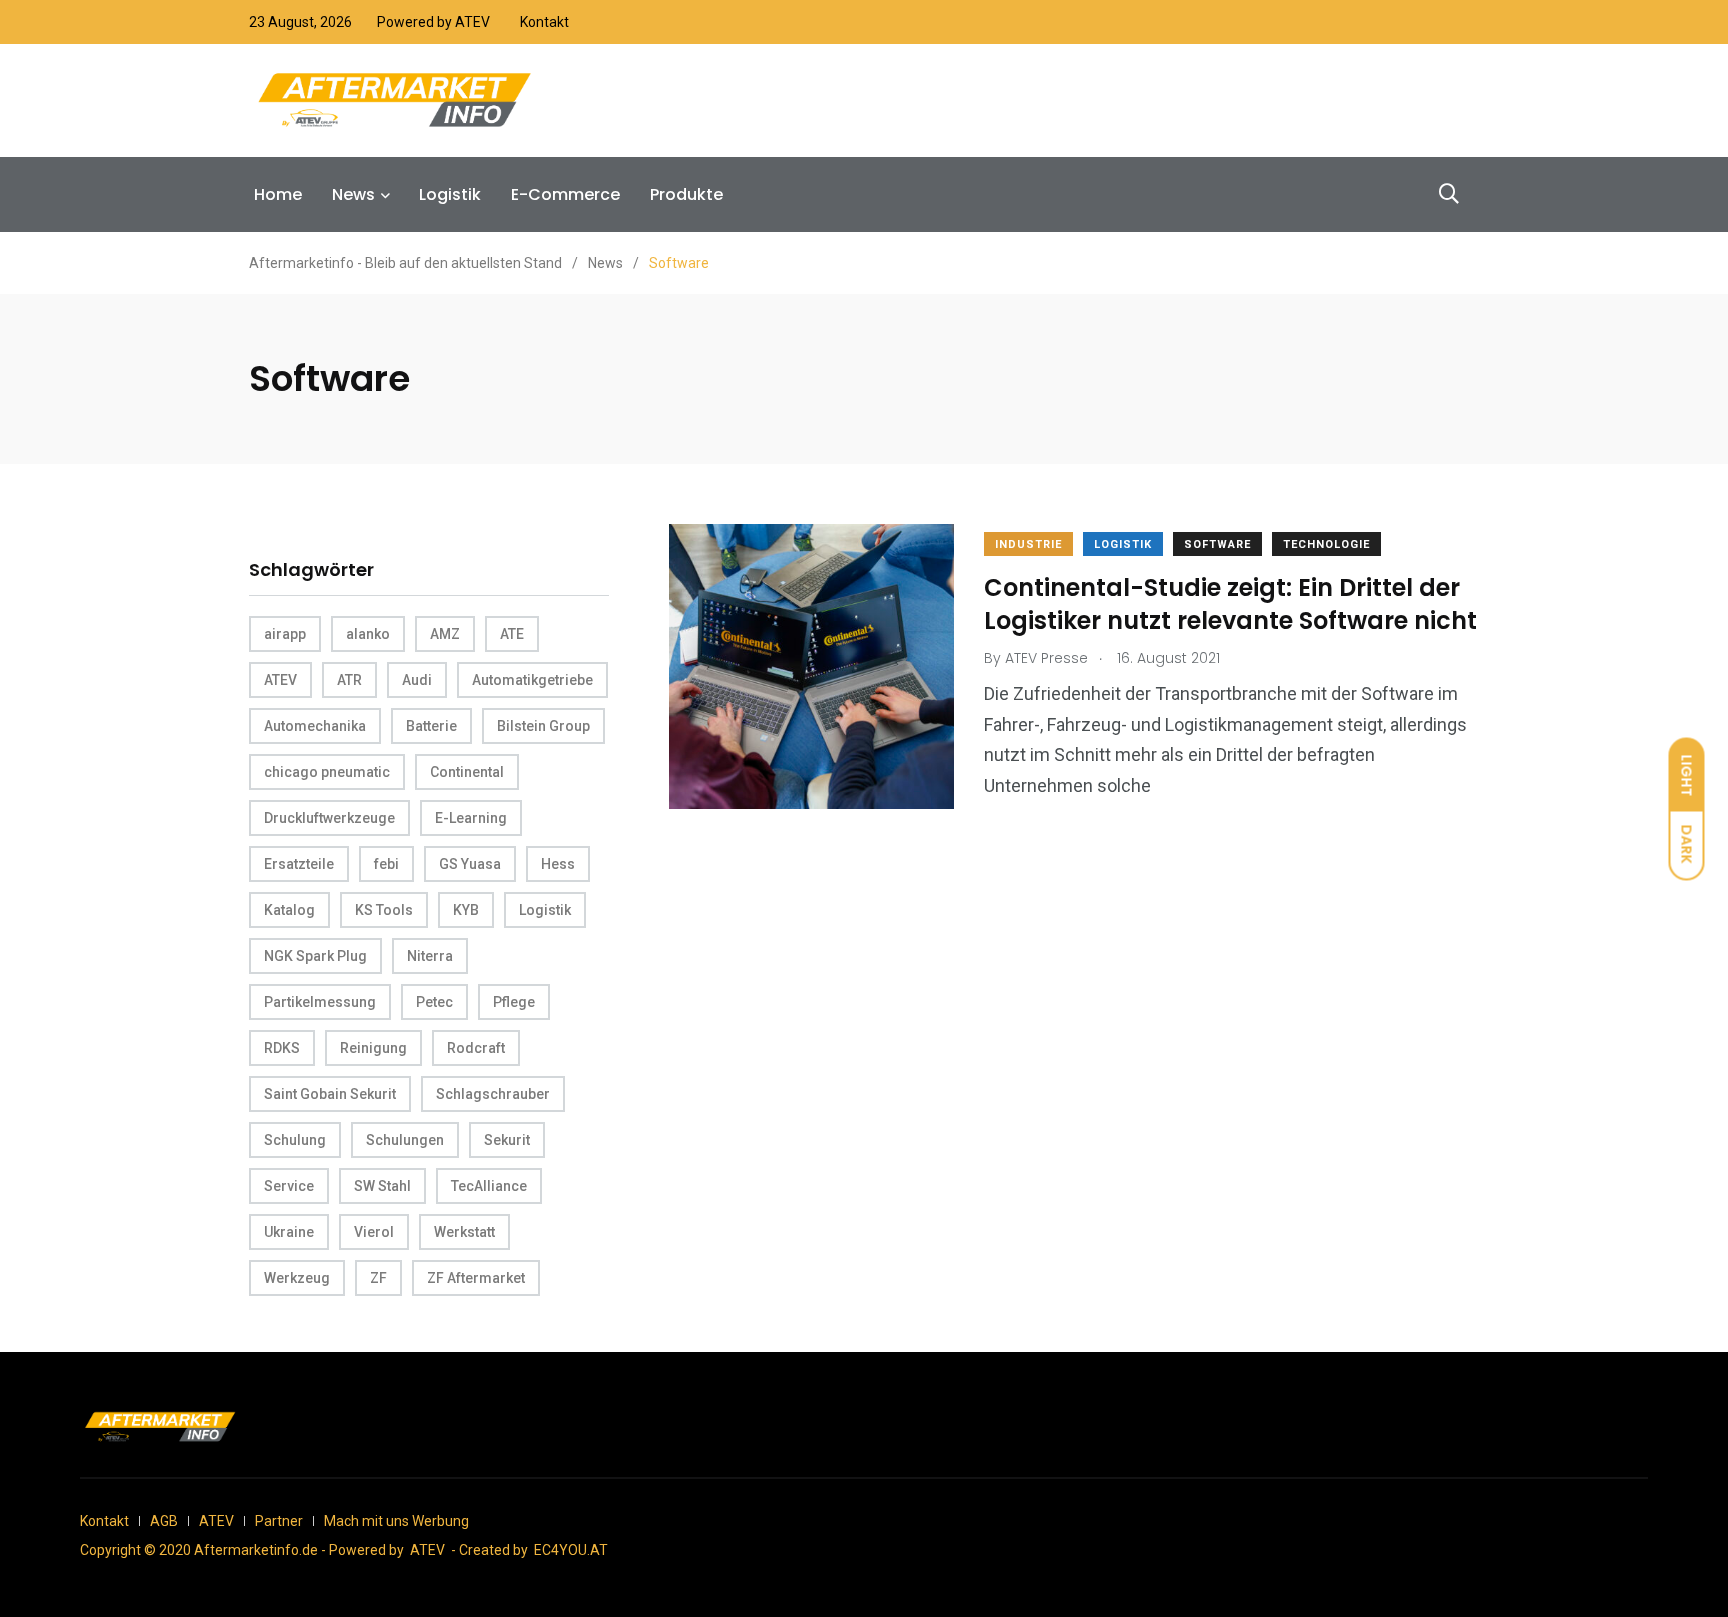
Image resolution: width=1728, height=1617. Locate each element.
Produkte (686, 194)
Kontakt (544, 22)
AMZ (445, 634)
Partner (279, 1521)
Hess (558, 864)
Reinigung (373, 1048)
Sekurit (507, 1140)
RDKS (282, 1048)
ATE (512, 634)
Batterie (431, 726)
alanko (368, 634)
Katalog (289, 910)
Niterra (430, 956)
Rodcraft (476, 1048)
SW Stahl (382, 1186)
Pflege (514, 1002)
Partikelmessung (320, 1002)
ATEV (280, 680)
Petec (434, 1002)
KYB (466, 910)
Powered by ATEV (433, 22)
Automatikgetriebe (532, 680)
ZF (378, 1278)
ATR (349, 680)
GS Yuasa (470, 864)
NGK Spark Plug (315, 956)
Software (1217, 544)
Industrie (1028, 544)
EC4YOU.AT (571, 1550)
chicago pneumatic (327, 772)
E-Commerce (565, 194)
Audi (417, 680)
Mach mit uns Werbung (396, 1521)
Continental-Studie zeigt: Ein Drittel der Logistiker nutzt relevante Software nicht (1230, 604)
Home (278, 194)
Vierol (374, 1232)
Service (289, 1186)
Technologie (1326, 544)
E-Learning (471, 818)
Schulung (295, 1140)
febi (386, 864)
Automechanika (315, 726)
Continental (467, 772)
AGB (164, 1521)
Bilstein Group (543, 726)
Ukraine (289, 1232)
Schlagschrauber (493, 1094)
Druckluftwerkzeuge (329, 818)
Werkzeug (297, 1278)
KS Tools (384, 910)
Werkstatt (464, 1232)
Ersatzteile (299, 864)
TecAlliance (489, 1186)
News (353, 194)
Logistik (450, 194)
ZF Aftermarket (476, 1278)
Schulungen (405, 1140)
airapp (285, 634)
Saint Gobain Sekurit (330, 1094)
